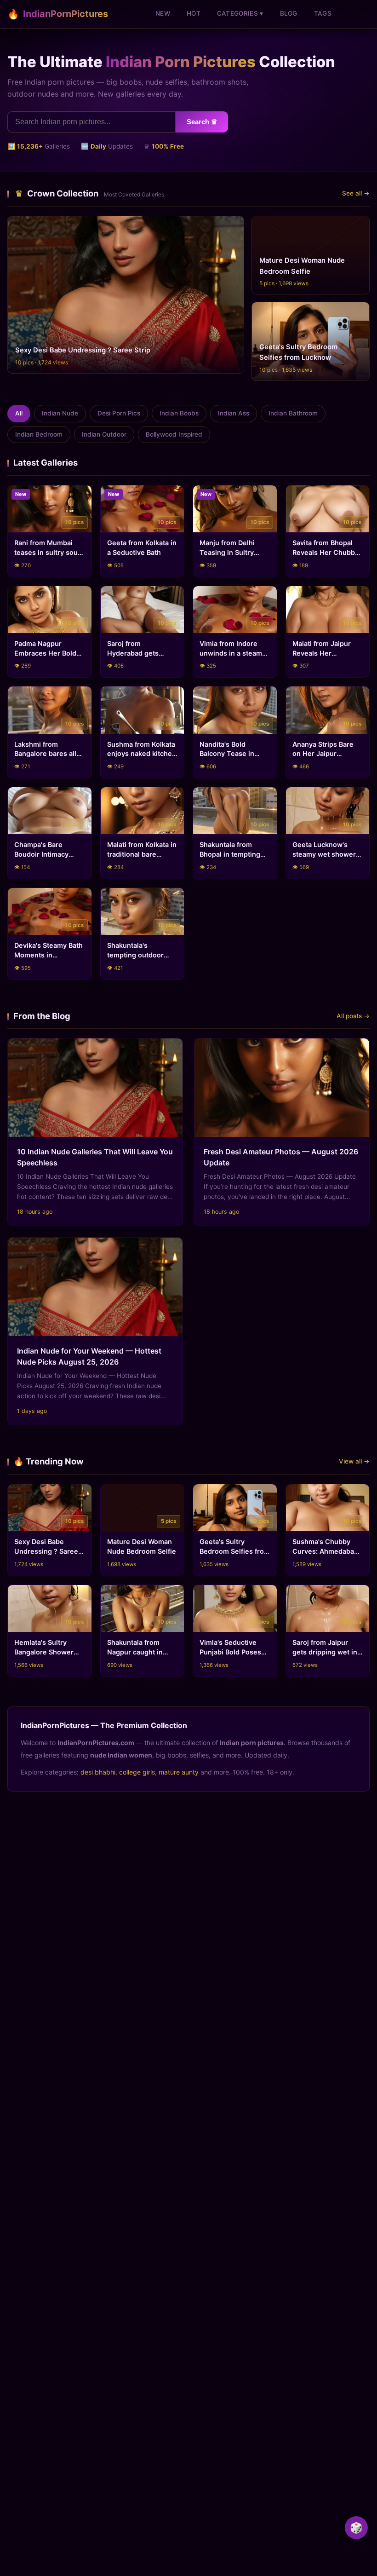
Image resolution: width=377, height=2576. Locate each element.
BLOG (289, 13)
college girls (137, 1772)
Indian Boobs (179, 413)
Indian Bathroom (293, 413)
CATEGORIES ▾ (240, 13)
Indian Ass (234, 413)
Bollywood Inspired (174, 434)
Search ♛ (202, 122)
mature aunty (179, 1772)
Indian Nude (60, 413)
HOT (194, 13)
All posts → (353, 1016)
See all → (356, 193)
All (19, 413)
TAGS (323, 13)
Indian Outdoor (104, 434)
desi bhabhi (98, 1772)
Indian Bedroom (39, 434)
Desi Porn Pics (119, 413)
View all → (354, 1461)
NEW (163, 13)
